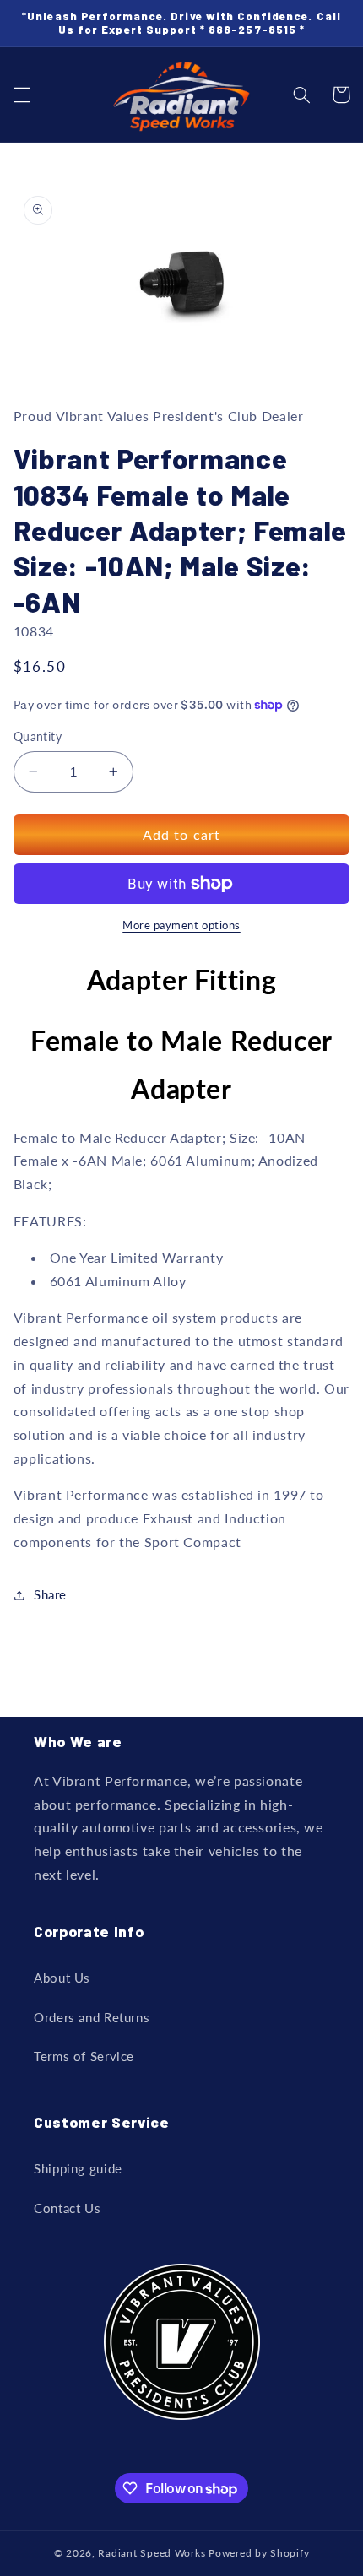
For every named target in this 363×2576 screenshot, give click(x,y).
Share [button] (50, 1594)
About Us (62, 1978)
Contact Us (67, 2208)
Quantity (38, 737)
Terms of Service (84, 2056)
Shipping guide (78, 2168)
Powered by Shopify (259, 2553)
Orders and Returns (92, 2017)
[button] (22, 95)
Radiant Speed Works (152, 2553)
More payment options (181, 925)
